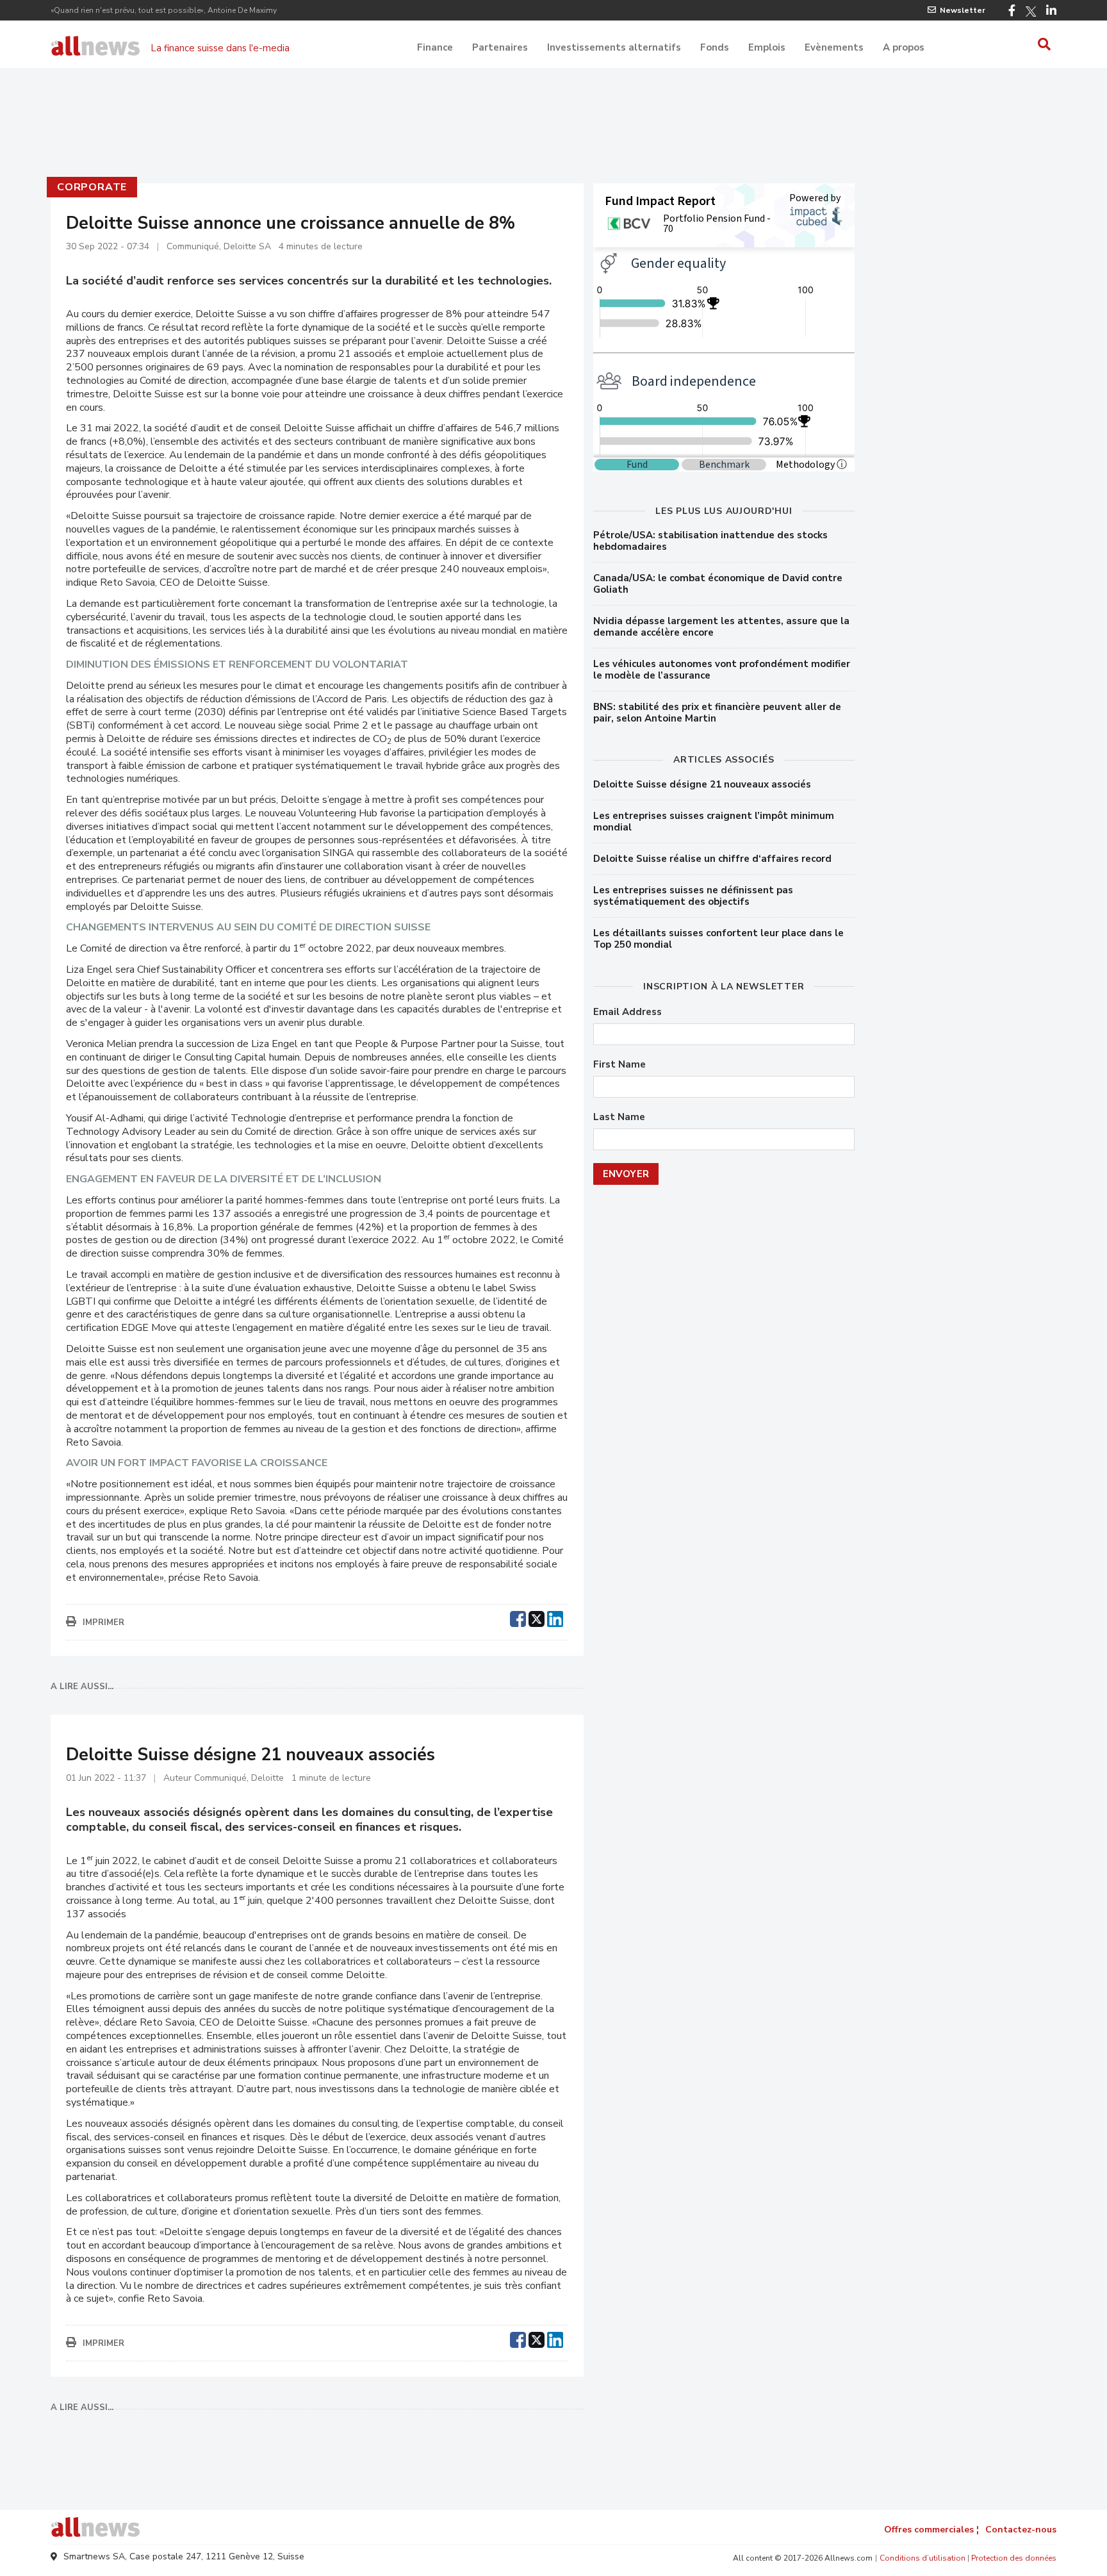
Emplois (767, 47)
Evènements (834, 47)
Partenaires (500, 47)
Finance (435, 47)
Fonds (715, 47)
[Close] (707, 390)
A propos (904, 47)
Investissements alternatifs (614, 47)
